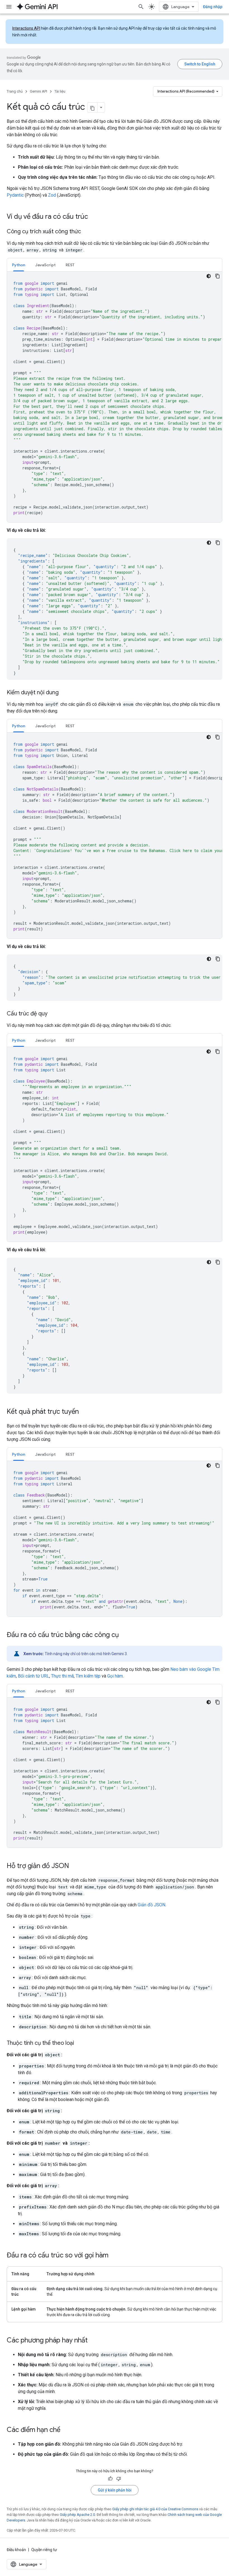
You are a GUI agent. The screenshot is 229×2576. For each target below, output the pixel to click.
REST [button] (70, 265)
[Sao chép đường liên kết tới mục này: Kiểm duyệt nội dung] (64, 693)
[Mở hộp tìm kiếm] (141, 7)
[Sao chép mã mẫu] (218, 276)
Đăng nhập (213, 7)
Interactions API (26, 28)
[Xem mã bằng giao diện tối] (209, 276)
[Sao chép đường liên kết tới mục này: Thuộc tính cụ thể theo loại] (80, 2043)
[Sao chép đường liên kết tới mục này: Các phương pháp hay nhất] (93, 2341)
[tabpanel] (115, 397)
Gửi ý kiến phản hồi (115, 2490)
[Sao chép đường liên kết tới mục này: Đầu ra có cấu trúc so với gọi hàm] (114, 2256)
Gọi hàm (115, 1676)
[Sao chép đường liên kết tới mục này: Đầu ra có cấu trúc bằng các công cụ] (124, 1635)
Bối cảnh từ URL (34, 1676)
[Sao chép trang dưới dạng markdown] (92, 107)
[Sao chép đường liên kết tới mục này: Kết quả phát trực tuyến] (84, 1412)
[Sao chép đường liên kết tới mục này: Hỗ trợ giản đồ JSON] (75, 1866)
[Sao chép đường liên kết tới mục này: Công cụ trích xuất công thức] (87, 232)
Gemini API (39, 91)
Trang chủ (15, 91)
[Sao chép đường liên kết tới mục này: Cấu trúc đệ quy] (53, 1014)
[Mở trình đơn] (9, 7)
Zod (52, 195)
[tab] (19, 265)
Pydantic (15, 195)
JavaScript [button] (45, 265)
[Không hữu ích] (119, 2479)
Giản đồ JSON (152, 1905)
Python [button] (19, 265)
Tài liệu (60, 91)
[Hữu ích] (110, 2479)
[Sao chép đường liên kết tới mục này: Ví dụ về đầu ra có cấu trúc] (94, 217)
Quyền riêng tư (44, 2550)
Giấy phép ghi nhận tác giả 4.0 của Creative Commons (155, 2509)
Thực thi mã (62, 1676)
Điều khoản (16, 2550)
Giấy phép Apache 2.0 (77, 2515)
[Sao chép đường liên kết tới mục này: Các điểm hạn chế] (66, 2430)
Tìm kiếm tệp (88, 1676)
